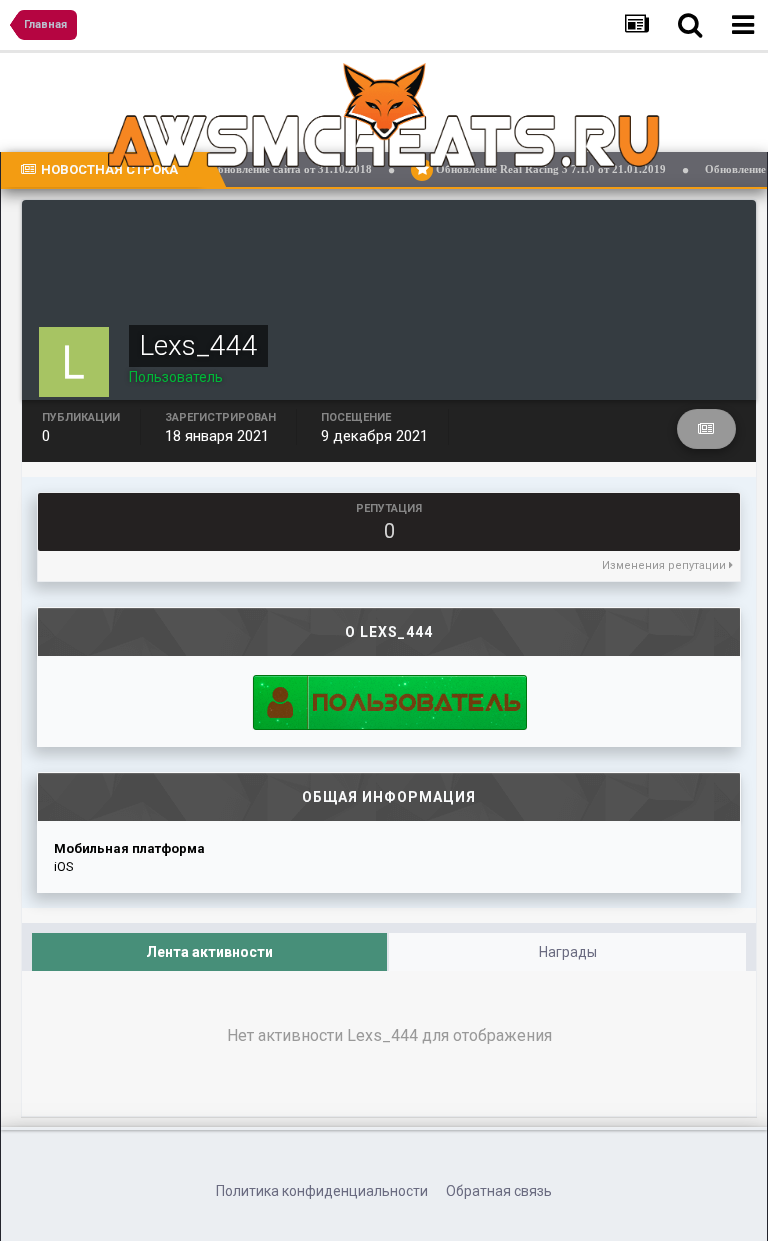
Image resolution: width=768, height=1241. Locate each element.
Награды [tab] (568, 952)
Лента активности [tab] (209, 952)
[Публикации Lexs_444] (706, 429)
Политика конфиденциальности (322, 1191)
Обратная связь (499, 1191)
